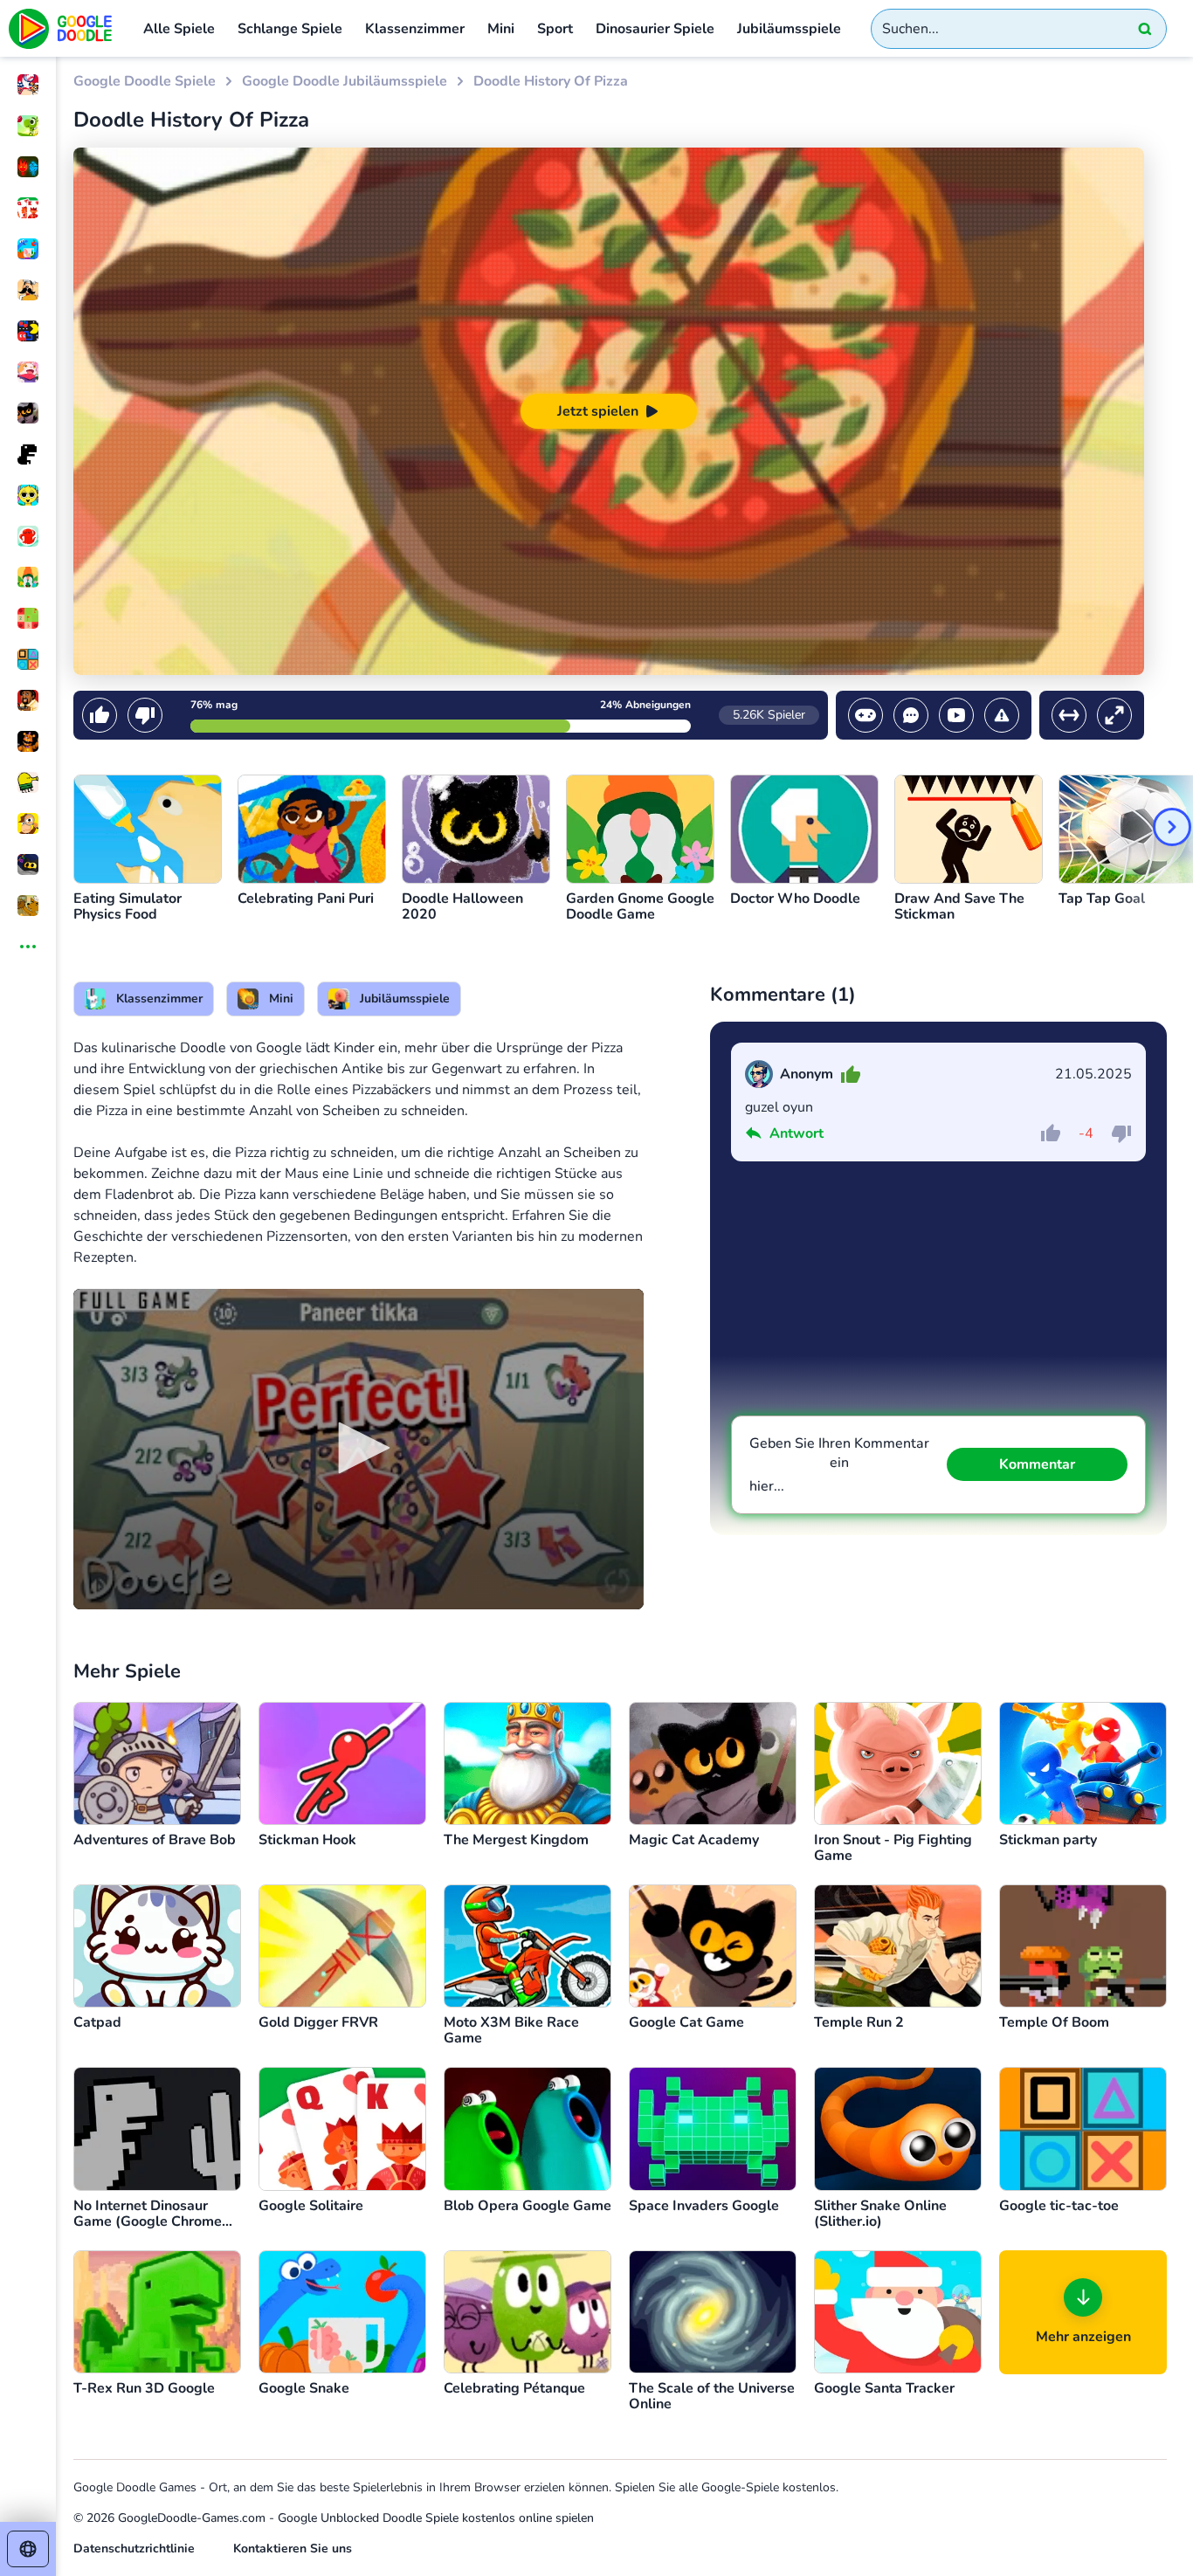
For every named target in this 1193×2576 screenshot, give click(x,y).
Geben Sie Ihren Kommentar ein (839, 1465)
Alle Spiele (179, 29)
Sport (555, 29)
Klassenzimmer (415, 29)
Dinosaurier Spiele (655, 29)
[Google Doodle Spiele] (61, 28)
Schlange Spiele (290, 29)
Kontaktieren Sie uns (293, 2548)
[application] (359, 1449)
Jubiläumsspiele (789, 29)
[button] (358, 1448)
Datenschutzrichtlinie (134, 2548)
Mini (501, 29)
